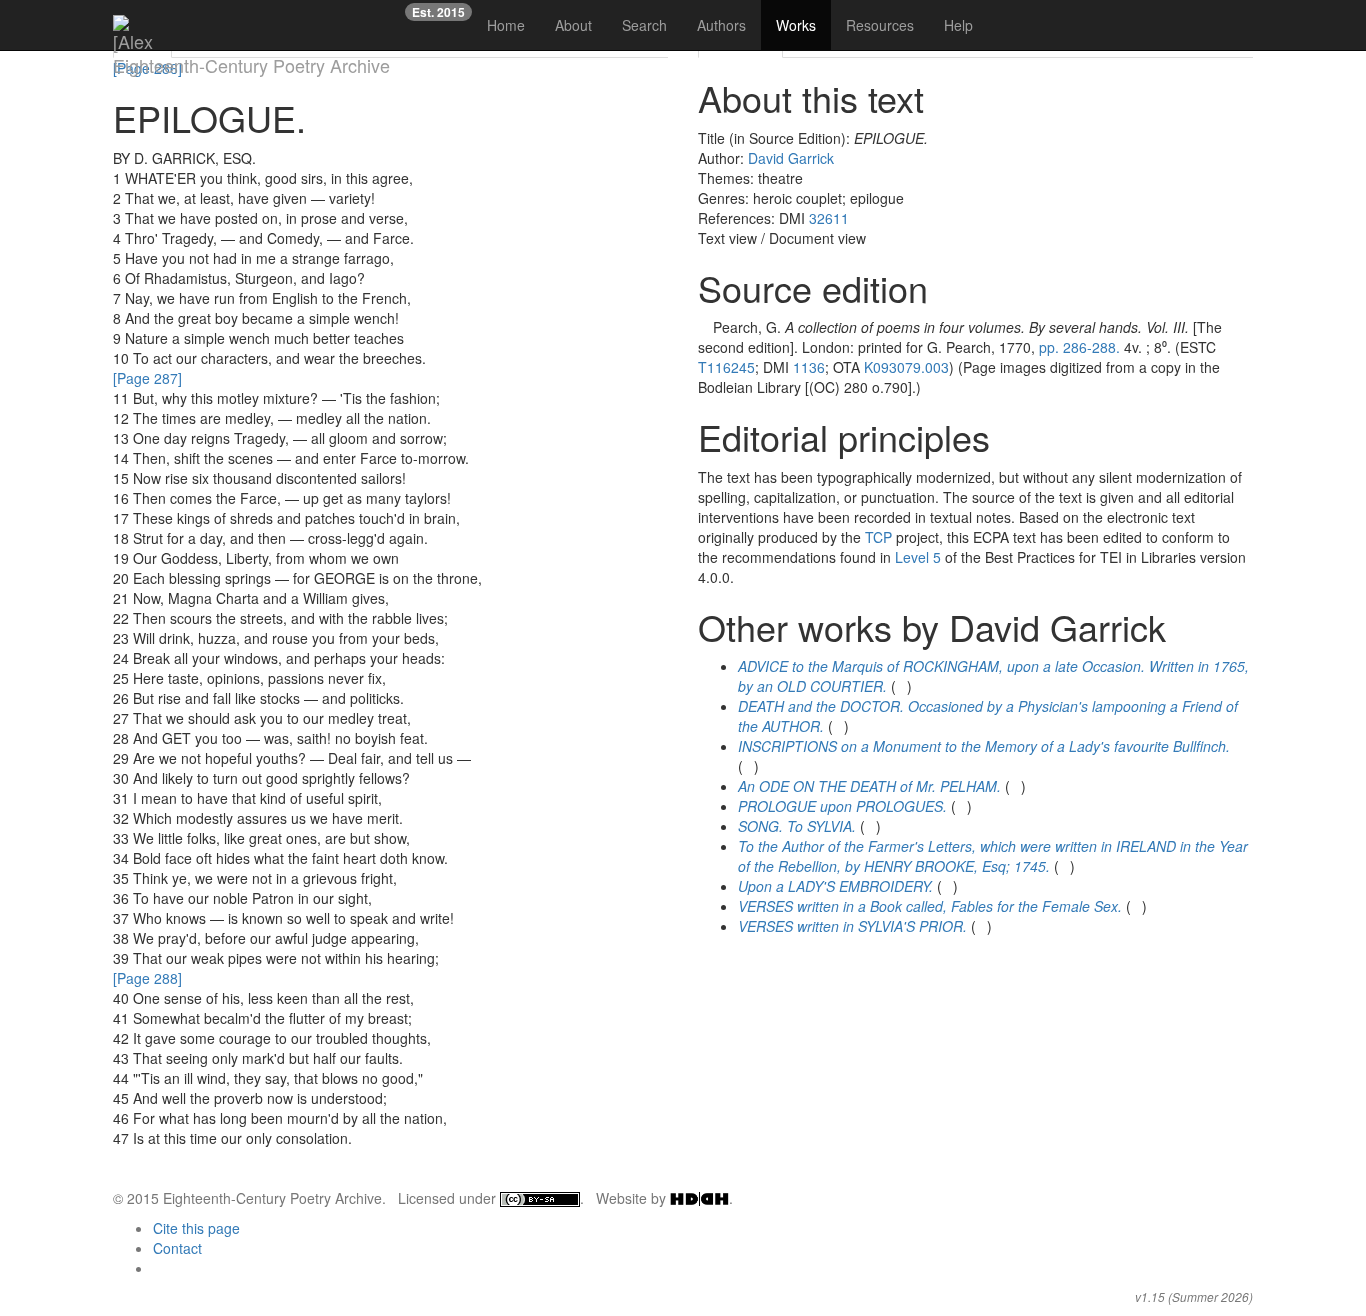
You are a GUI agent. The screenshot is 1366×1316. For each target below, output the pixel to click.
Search (644, 25)
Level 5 (918, 557)
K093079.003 (906, 367)
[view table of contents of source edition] (703, 327)
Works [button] (796, 25)
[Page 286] (147, 68)
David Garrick (791, 158)
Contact (177, 1248)
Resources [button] (880, 25)
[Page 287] (147, 378)
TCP (878, 537)
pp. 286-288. (1079, 347)
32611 (829, 218)
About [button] (573, 25)
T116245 (726, 367)
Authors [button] (721, 25)
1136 (809, 367)
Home (506, 25)
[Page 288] (147, 978)
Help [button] (958, 25)
